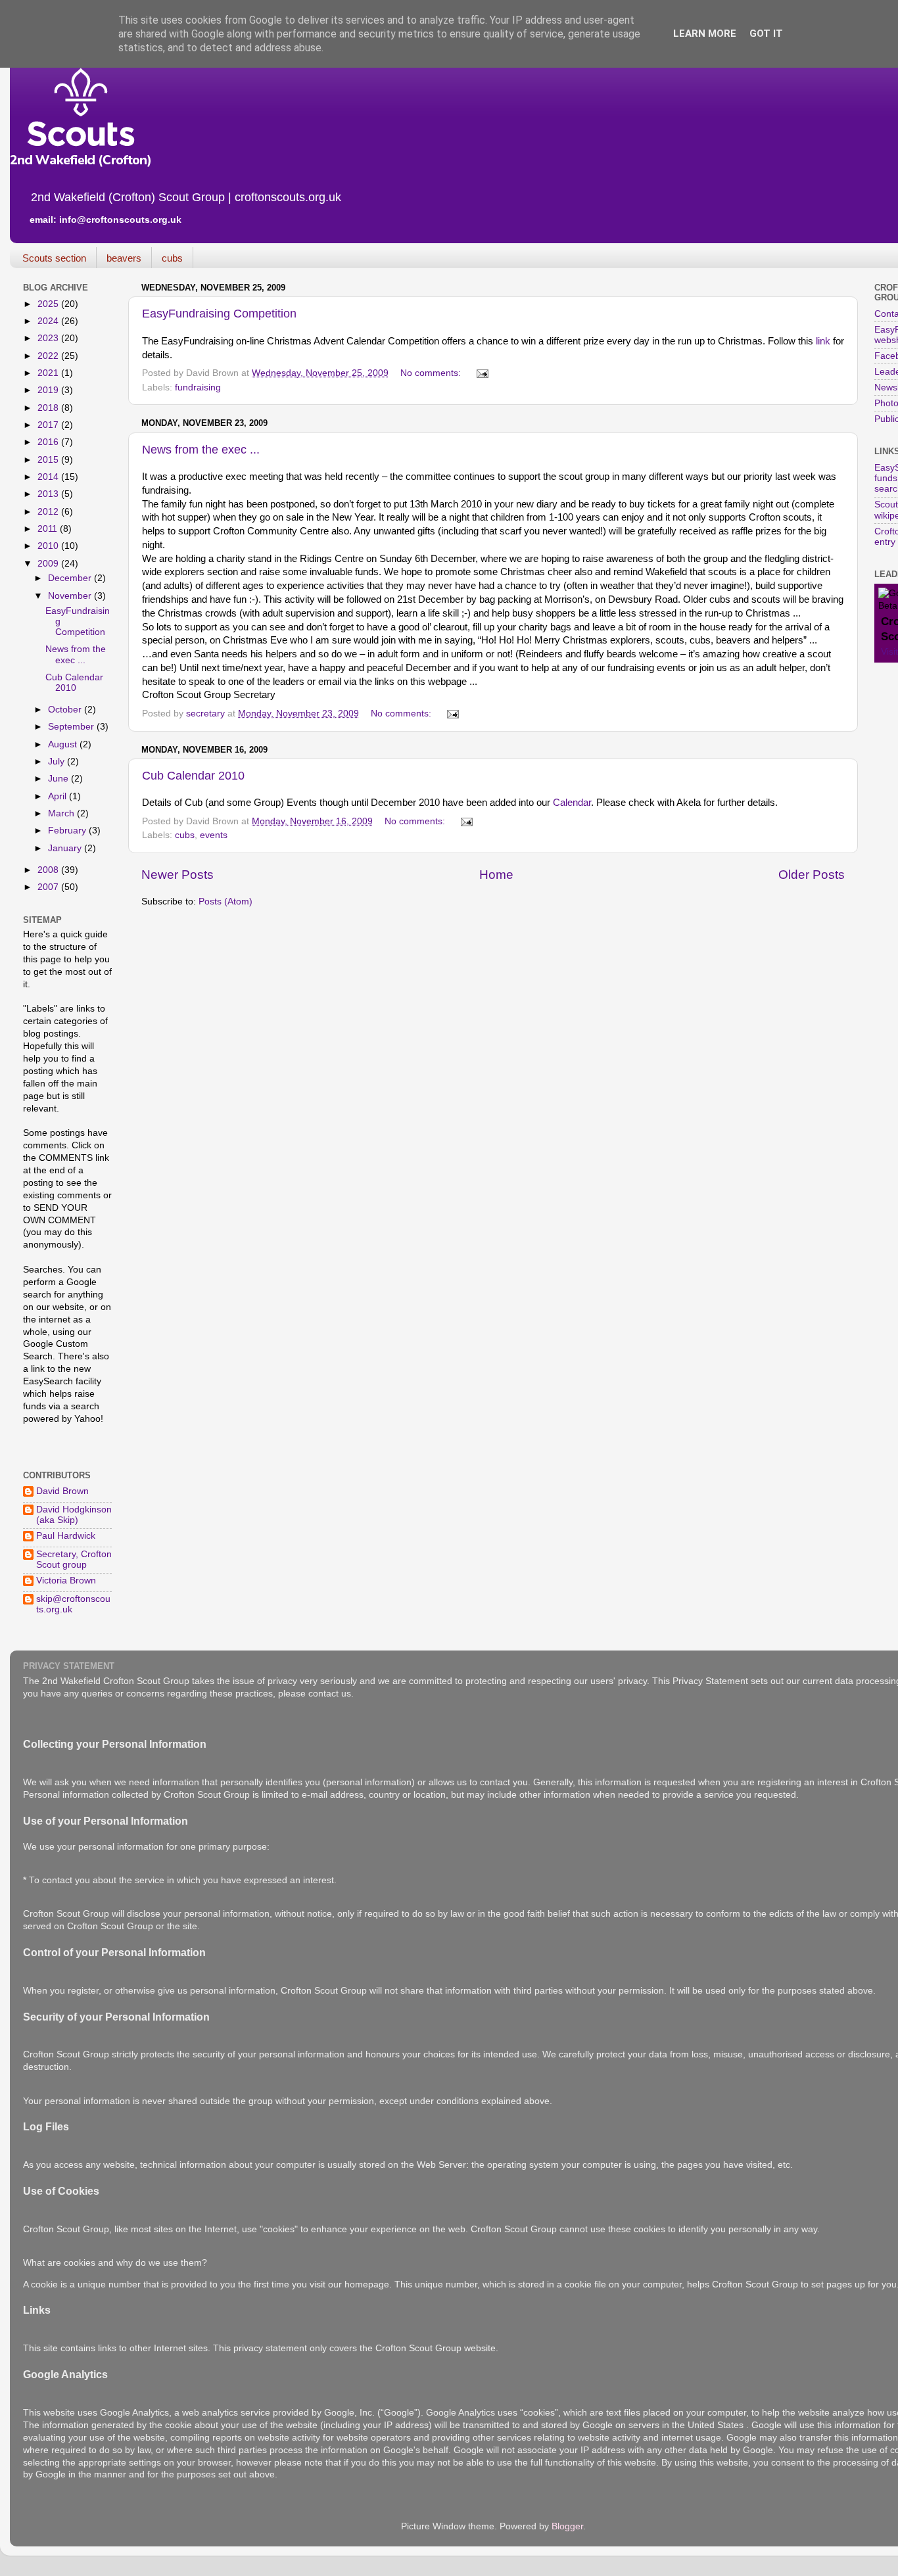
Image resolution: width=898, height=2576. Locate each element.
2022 (49, 356)
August (64, 744)
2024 (49, 321)
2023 (49, 338)
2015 (49, 460)
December (71, 578)
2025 (49, 304)
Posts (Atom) (225, 902)
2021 (49, 373)
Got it (766, 34)
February (68, 831)
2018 (49, 408)
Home (496, 875)
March (62, 813)
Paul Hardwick (66, 1536)
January (66, 848)
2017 (49, 425)
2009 (49, 564)
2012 (49, 512)
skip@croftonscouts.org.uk (73, 1604)
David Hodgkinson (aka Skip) (74, 1515)
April (59, 796)
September (72, 727)
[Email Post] (482, 373)
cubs (172, 258)
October (66, 710)
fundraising (198, 387)
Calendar (572, 803)
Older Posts (812, 875)
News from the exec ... (201, 450)
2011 (49, 529)
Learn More (705, 34)
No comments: (432, 373)
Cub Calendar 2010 (193, 776)
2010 (49, 546)
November (71, 596)
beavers (124, 258)
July (58, 761)
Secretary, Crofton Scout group (74, 1559)
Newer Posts (177, 875)
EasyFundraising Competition (219, 314)
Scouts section (54, 258)
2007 (49, 887)
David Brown (62, 1491)
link (823, 341)
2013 (49, 494)
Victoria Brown (66, 1581)
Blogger (567, 2526)
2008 (49, 870)
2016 (49, 442)
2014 (49, 477)
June (59, 779)
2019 (49, 390)
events (214, 835)
